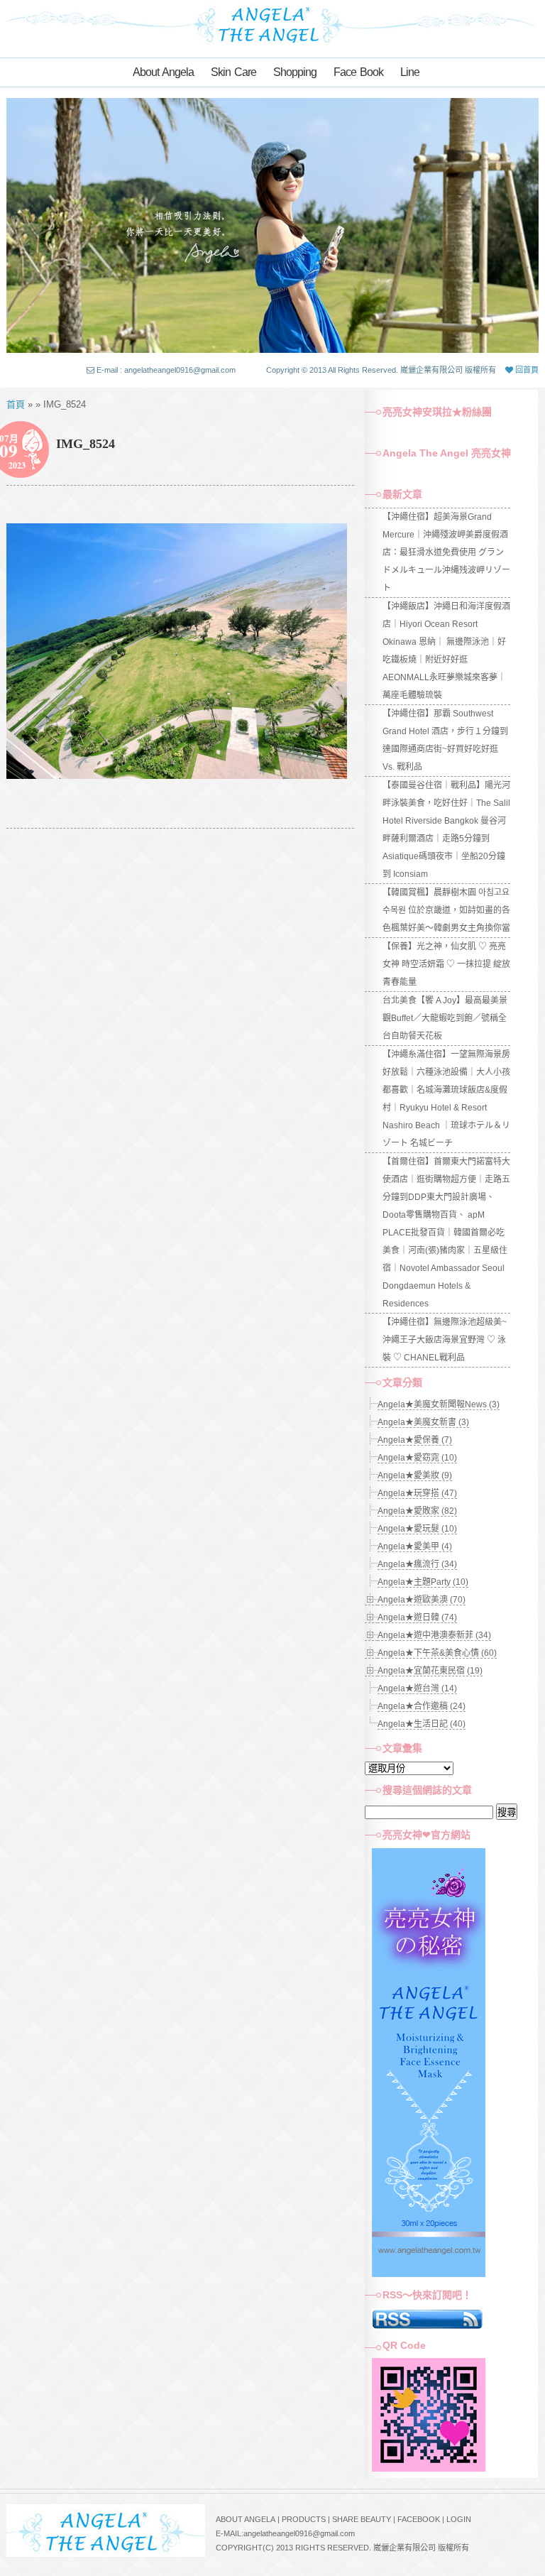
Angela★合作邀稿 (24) (422, 1706)
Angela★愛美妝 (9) (415, 1475)
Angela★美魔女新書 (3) (423, 1422)
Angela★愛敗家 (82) (417, 1511)
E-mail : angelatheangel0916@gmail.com (166, 370)
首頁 (16, 404)
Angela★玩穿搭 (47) (417, 1493)
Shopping (295, 72)
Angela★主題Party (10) (423, 1582)
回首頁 (526, 370)
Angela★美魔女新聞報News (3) (439, 1404)
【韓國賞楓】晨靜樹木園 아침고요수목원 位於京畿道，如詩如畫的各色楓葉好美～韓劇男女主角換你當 (446, 910)
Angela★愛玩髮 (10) (417, 1529)
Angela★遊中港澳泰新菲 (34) (434, 1635)
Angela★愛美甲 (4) (415, 1546)
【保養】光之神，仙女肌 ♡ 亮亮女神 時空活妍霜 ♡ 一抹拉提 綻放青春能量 (446, 964)
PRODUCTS (304, 2519)
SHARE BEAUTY (362, 2519)
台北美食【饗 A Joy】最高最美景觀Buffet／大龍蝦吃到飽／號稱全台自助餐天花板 (445, 1018)
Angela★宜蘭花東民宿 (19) (430, 1671)
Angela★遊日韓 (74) (417, 1617)
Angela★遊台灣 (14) (417, 1688)
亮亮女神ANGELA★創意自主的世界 (272, 23)
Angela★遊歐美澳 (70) (422, 1600)
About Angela (163, 72)
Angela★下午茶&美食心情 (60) (437, 1653)
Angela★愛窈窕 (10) (417, 1458)
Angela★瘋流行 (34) (417, 1564)
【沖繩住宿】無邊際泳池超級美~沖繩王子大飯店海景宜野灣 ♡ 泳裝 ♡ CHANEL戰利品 (445, 1340)
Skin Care (233, 72)
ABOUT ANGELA (246, 2519)
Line (410, 72)
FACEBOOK (419, 2519)
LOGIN (459, 2519)
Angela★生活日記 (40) (422, 1724)
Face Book (358, 72)
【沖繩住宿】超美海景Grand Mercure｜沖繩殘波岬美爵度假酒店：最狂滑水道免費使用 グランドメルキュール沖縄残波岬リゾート (446, 552)
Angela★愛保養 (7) (415, 1440)
